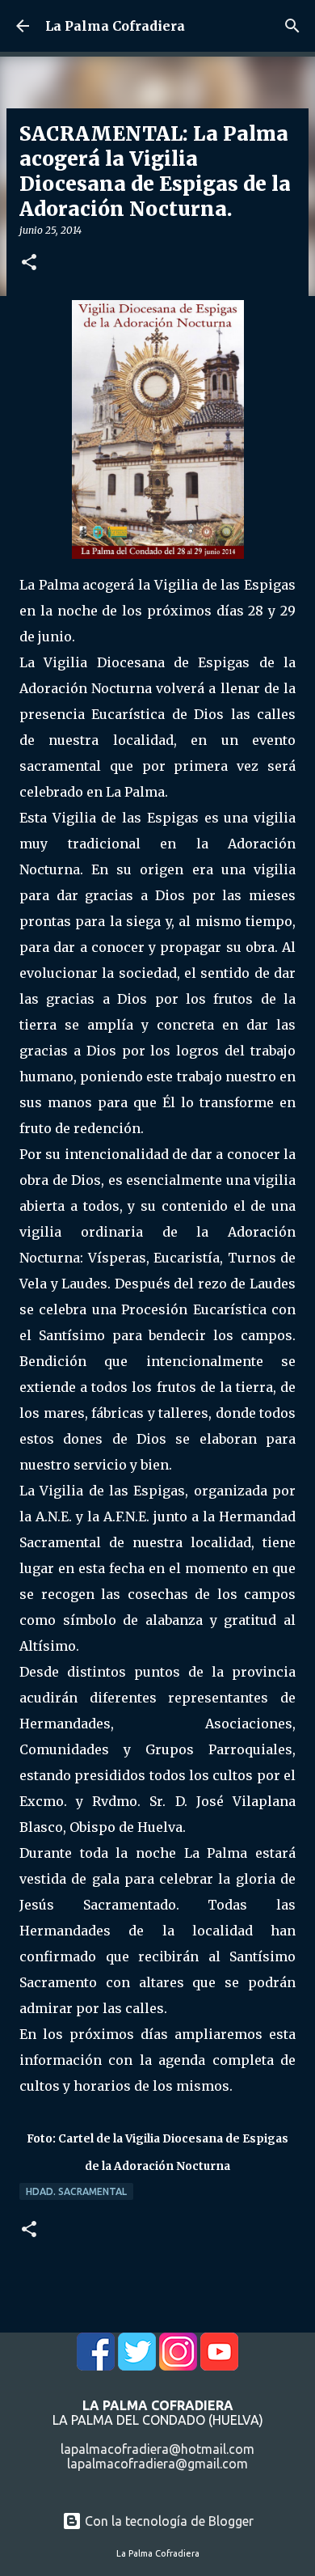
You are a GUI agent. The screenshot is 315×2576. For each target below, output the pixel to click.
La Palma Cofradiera (115, 26)
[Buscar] (292, 26)
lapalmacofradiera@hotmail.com (157, 2449)
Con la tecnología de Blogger (168, 2521)
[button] (29, 263)
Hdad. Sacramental (76, 2191)
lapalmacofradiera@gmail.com (157, 2464)
